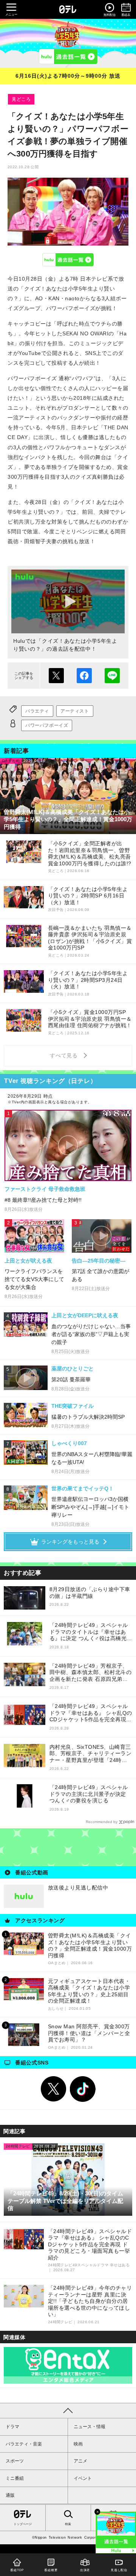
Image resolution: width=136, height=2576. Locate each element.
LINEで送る (112, 676)
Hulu (68, 260)
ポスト (56, 676)
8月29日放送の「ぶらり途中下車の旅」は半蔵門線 (90, 1593)
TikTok (83, 2089)
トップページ (23, 2524)
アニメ (80, 2461)
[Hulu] (68, 57)
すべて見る (65, 1055)
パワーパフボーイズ (47, 725)
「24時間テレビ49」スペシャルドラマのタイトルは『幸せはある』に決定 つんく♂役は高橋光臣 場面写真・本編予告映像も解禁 (91, 1632)
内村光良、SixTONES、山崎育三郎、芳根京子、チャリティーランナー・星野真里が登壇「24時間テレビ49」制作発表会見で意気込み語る (91, 1754)
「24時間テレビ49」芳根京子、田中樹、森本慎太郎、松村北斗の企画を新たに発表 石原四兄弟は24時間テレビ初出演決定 (91, 1673)
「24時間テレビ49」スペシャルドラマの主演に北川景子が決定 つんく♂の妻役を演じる (91, 1794)
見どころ (21, 99)
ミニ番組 (15, 2478)
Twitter (54, 2089)
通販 (10, 2495)
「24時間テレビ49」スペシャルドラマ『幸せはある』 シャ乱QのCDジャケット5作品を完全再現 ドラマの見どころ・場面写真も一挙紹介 (91, 1713)
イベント (83, 2478)
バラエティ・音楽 (24, 2444)
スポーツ (15, 2461)
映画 (78, 2444)
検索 (68, 2524)
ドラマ (12, 2427)
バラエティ (37, 711)
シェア (84, 676)
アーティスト (75, 711)
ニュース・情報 (90, 2427)
